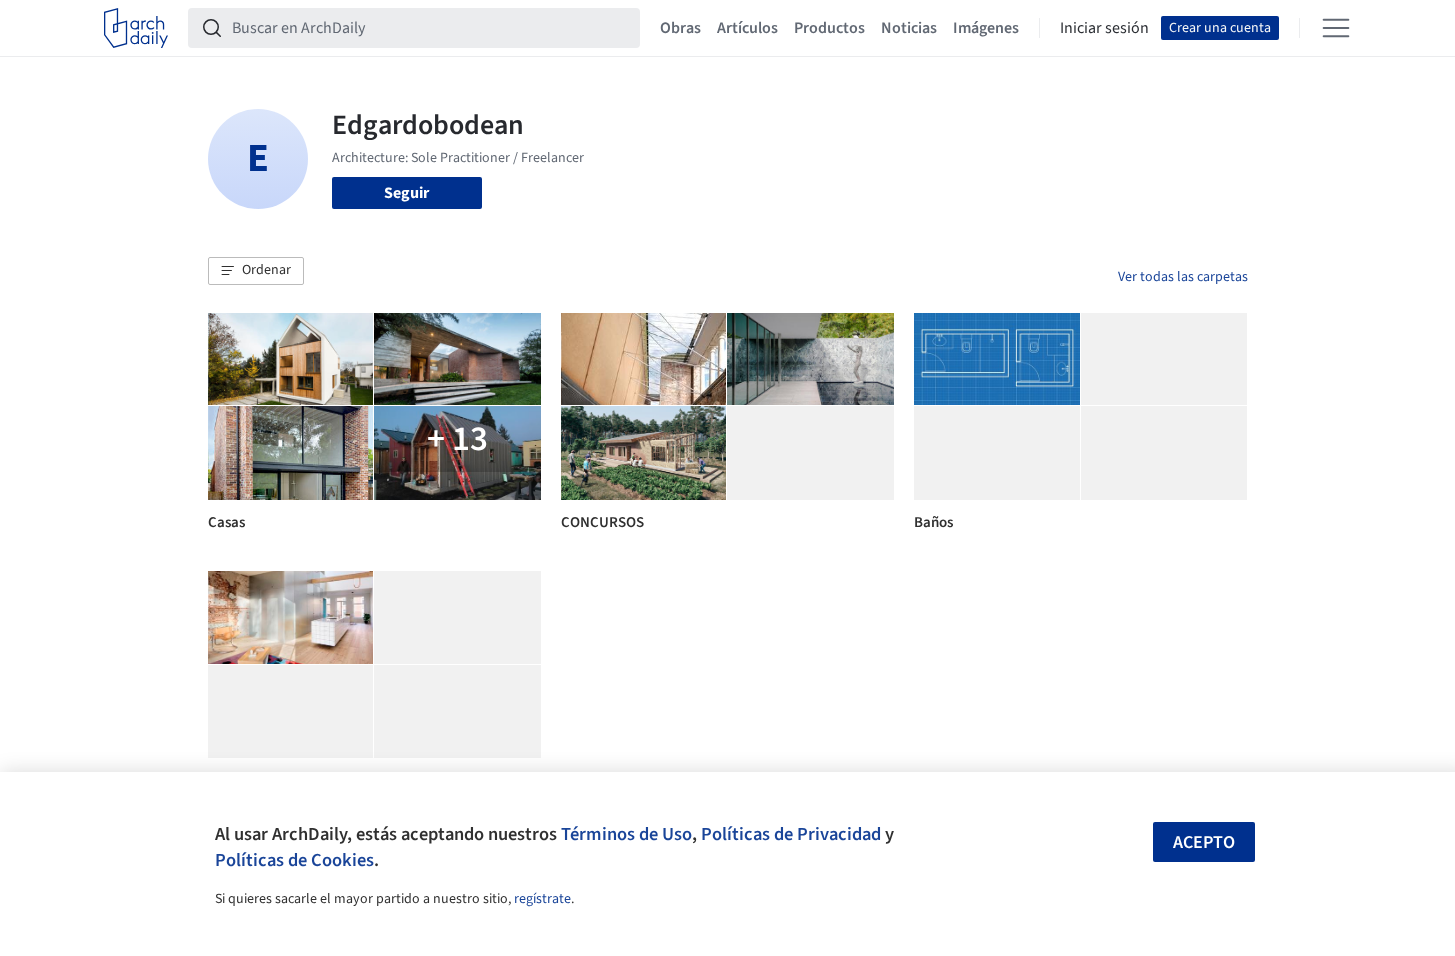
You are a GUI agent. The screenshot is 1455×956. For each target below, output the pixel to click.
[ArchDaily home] (136, 28)
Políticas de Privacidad (791, 834)
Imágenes (986, 28)
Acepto (1204, 842)
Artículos (747, 28)
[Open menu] (1336, 28)
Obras (680, 28)
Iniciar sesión (1104, 28)
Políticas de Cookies (294, 860)
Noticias (909, 28)
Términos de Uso (626, 834)
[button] (256, 271)
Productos (829, 28)
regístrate (542, 899)
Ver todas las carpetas (1183, 277)
